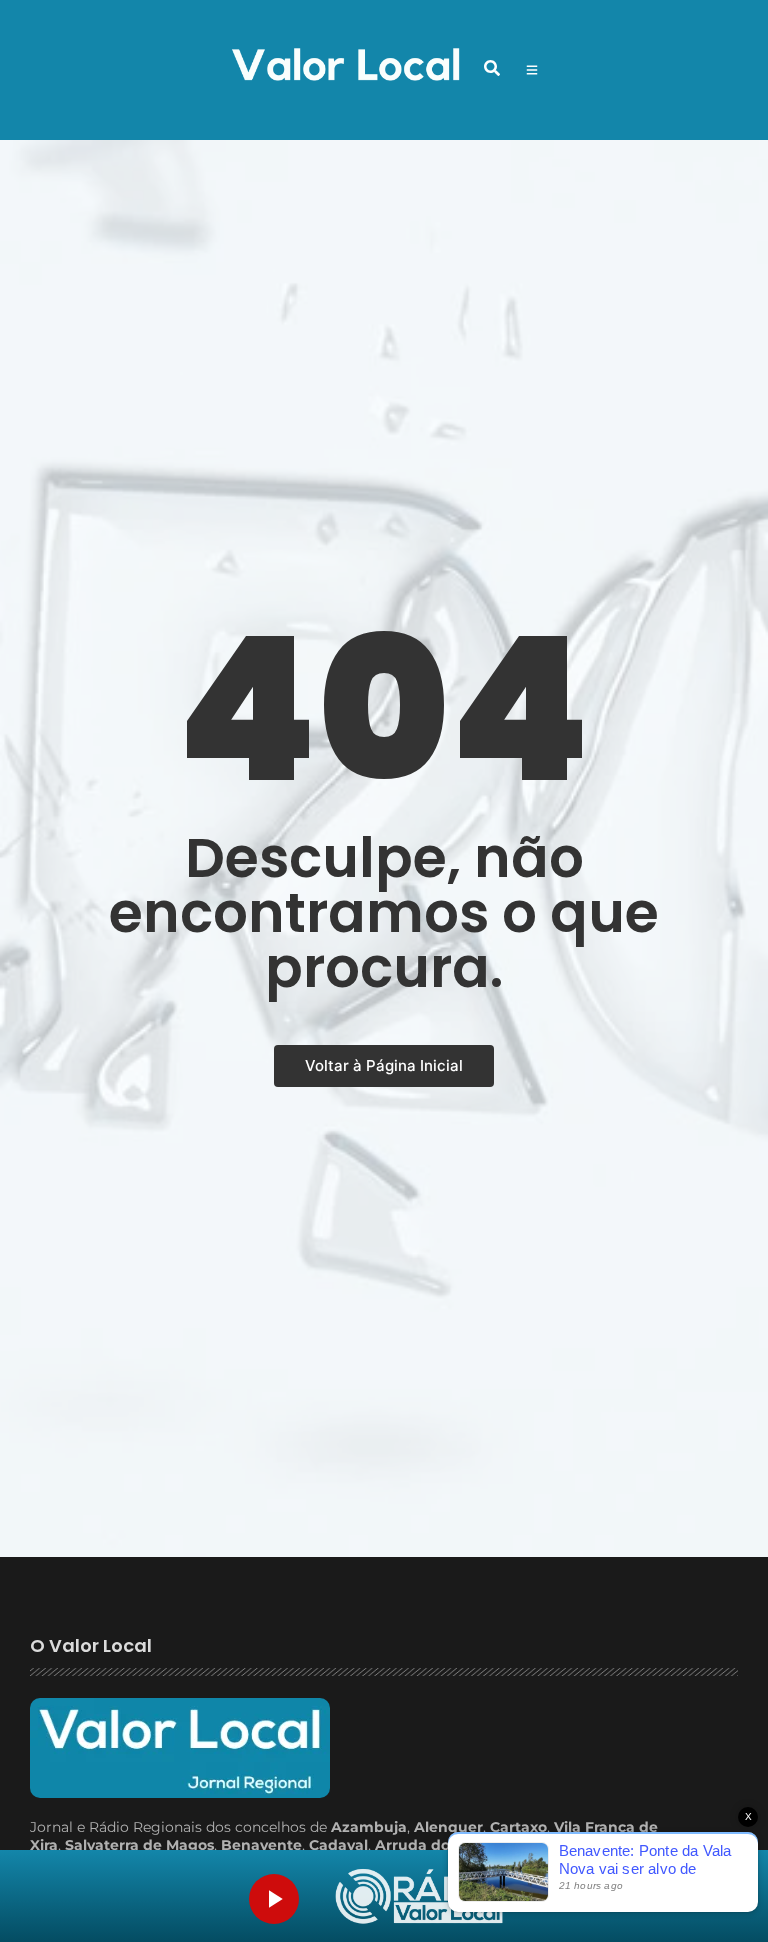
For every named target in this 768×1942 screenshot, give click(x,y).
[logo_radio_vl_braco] (419, 1896)
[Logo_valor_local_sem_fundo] (345, 67)
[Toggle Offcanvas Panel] (532, 70)
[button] (492, 68)
